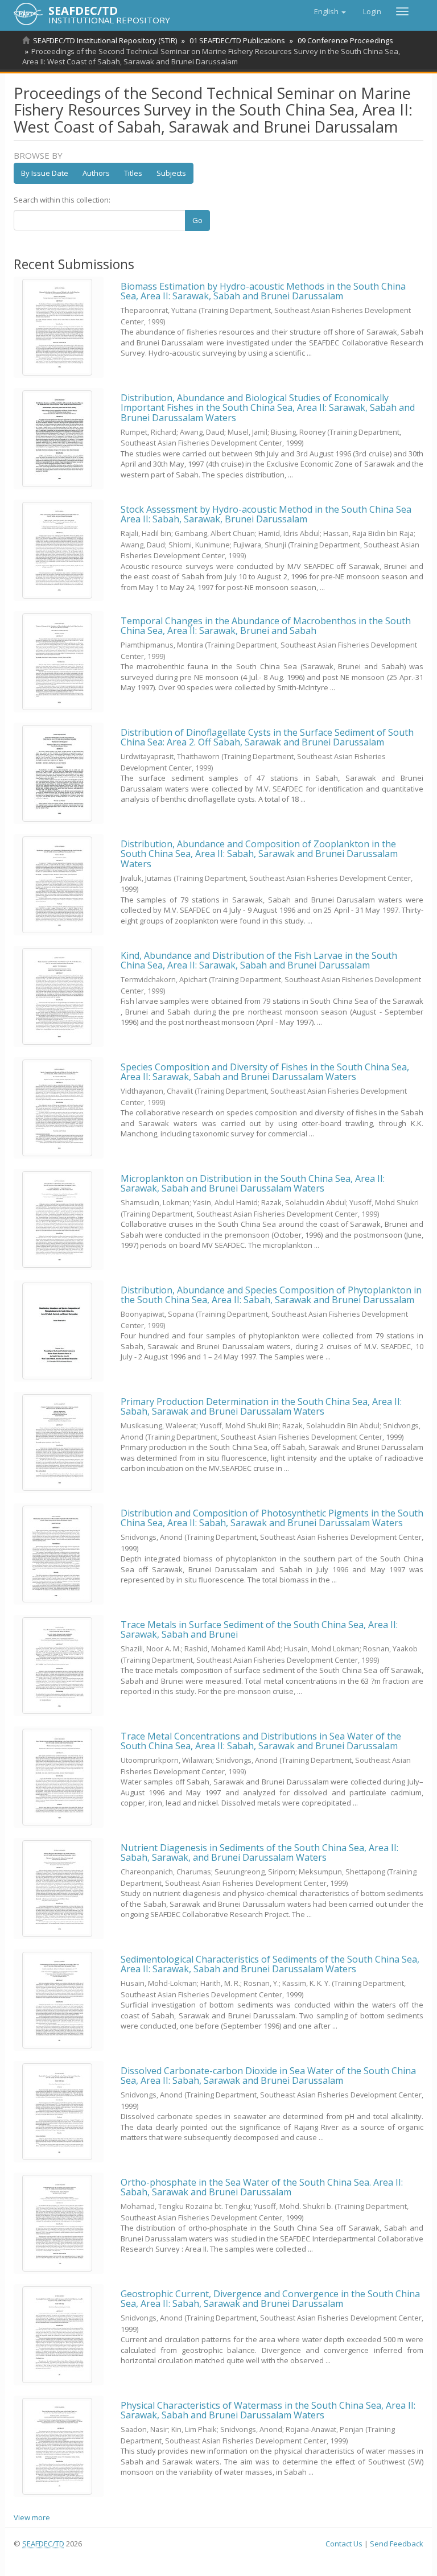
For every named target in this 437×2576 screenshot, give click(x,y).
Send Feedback (397, 2544)
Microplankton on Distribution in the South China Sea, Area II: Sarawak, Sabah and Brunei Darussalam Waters (253, 1184)
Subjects (171, 173)
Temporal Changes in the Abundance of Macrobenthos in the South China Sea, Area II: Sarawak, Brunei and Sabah (266, 626)
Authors (96, 173)
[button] (330, 11)
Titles (133, 173)
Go (197, 220)
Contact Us (344, 2544)
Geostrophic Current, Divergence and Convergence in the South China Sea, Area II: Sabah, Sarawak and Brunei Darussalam (270, 2299)
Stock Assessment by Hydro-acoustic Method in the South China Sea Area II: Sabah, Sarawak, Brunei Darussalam (266, 514)
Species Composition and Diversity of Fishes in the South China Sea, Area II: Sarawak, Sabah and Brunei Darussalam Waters (265, 1072)
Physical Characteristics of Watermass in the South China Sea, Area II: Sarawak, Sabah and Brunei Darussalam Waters (268, 2410)
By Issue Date (45, 173)
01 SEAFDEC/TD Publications (237, 40)
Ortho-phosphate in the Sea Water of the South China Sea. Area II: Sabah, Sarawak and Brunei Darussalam (262, 2187)
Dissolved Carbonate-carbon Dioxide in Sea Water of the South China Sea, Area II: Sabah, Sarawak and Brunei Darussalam (268, 2076)
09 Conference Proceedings (345, 40)
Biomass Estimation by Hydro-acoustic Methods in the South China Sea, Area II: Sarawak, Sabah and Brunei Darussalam (263, 291)
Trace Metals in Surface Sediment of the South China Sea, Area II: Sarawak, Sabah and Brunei (259, 1630)
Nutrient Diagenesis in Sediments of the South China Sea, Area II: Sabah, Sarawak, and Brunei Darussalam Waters (259, 1853)
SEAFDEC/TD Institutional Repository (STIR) (105, 40)
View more (32, 2517)
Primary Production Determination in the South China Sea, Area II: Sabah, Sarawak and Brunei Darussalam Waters (261, 1407)
